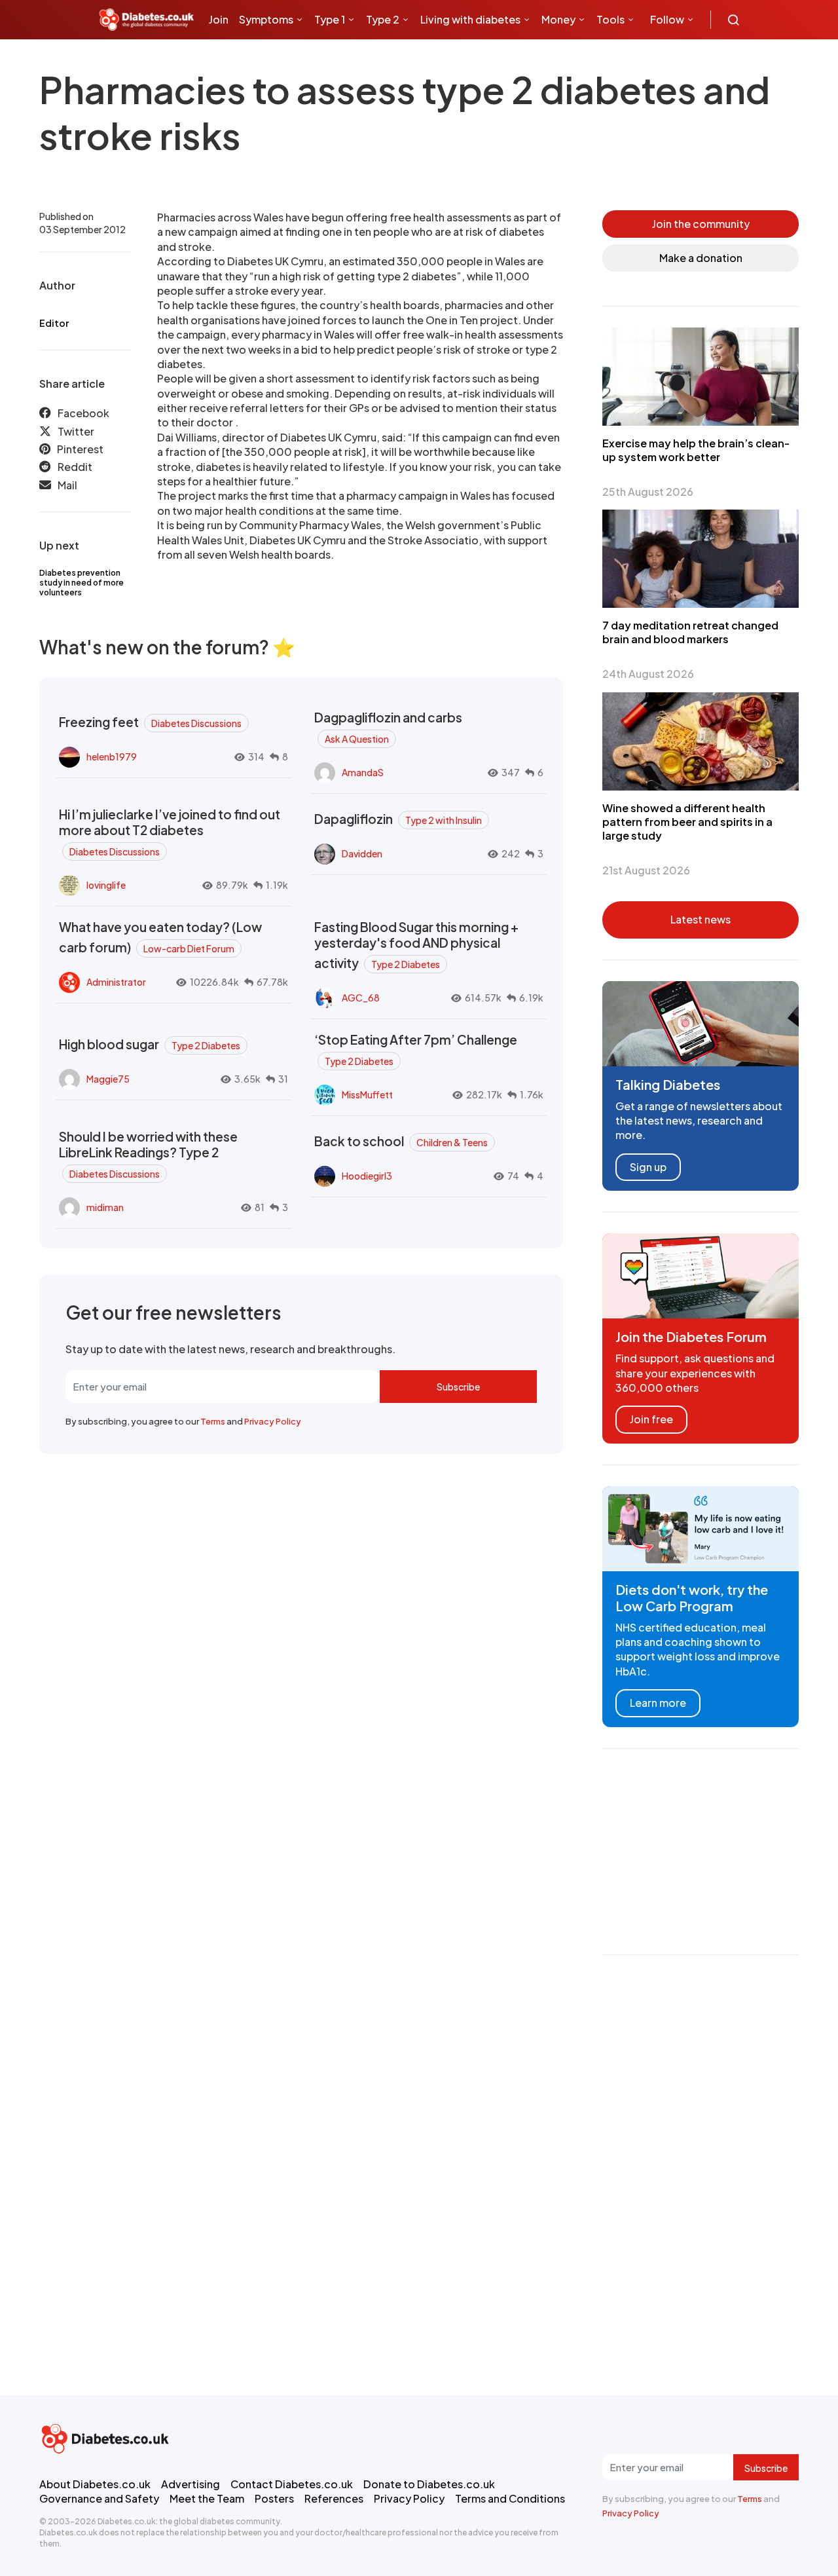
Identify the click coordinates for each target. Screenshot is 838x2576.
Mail (67, 485)
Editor (54, 323)
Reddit (75, 467)
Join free (651, 1419)
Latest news (701, 919)
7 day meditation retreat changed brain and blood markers (690, 632)
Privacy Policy (273, 1421)
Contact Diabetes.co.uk (292, 2484)
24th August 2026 (648, 674)
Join (219, 19)
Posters (274, 2498)
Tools (610, 19)
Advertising (191, 2484)
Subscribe (458, 1387)
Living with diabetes (470, 19)
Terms (213, 1421)
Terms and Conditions (510, 2498)
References (334, 2498)
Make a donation (701, 258)
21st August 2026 (646, 870)
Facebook (83, 413)
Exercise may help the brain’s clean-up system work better (696, 450)
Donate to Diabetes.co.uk (429, 2484)
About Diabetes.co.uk (95, 2484)
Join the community (701, 224)
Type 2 (383, 19)
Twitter (76, 431)
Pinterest (80, 449)
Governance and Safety (99, 2498)
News (228, 59)
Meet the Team (207, 2498)
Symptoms (266, 19)
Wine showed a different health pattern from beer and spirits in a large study (687, 822)
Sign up (648, 1167)
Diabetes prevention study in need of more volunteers (82, 583)
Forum (315, 59)
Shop (276, 59)
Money (558, 19)
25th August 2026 (648, 492)
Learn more (658, 1703)
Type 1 (330, 19)
